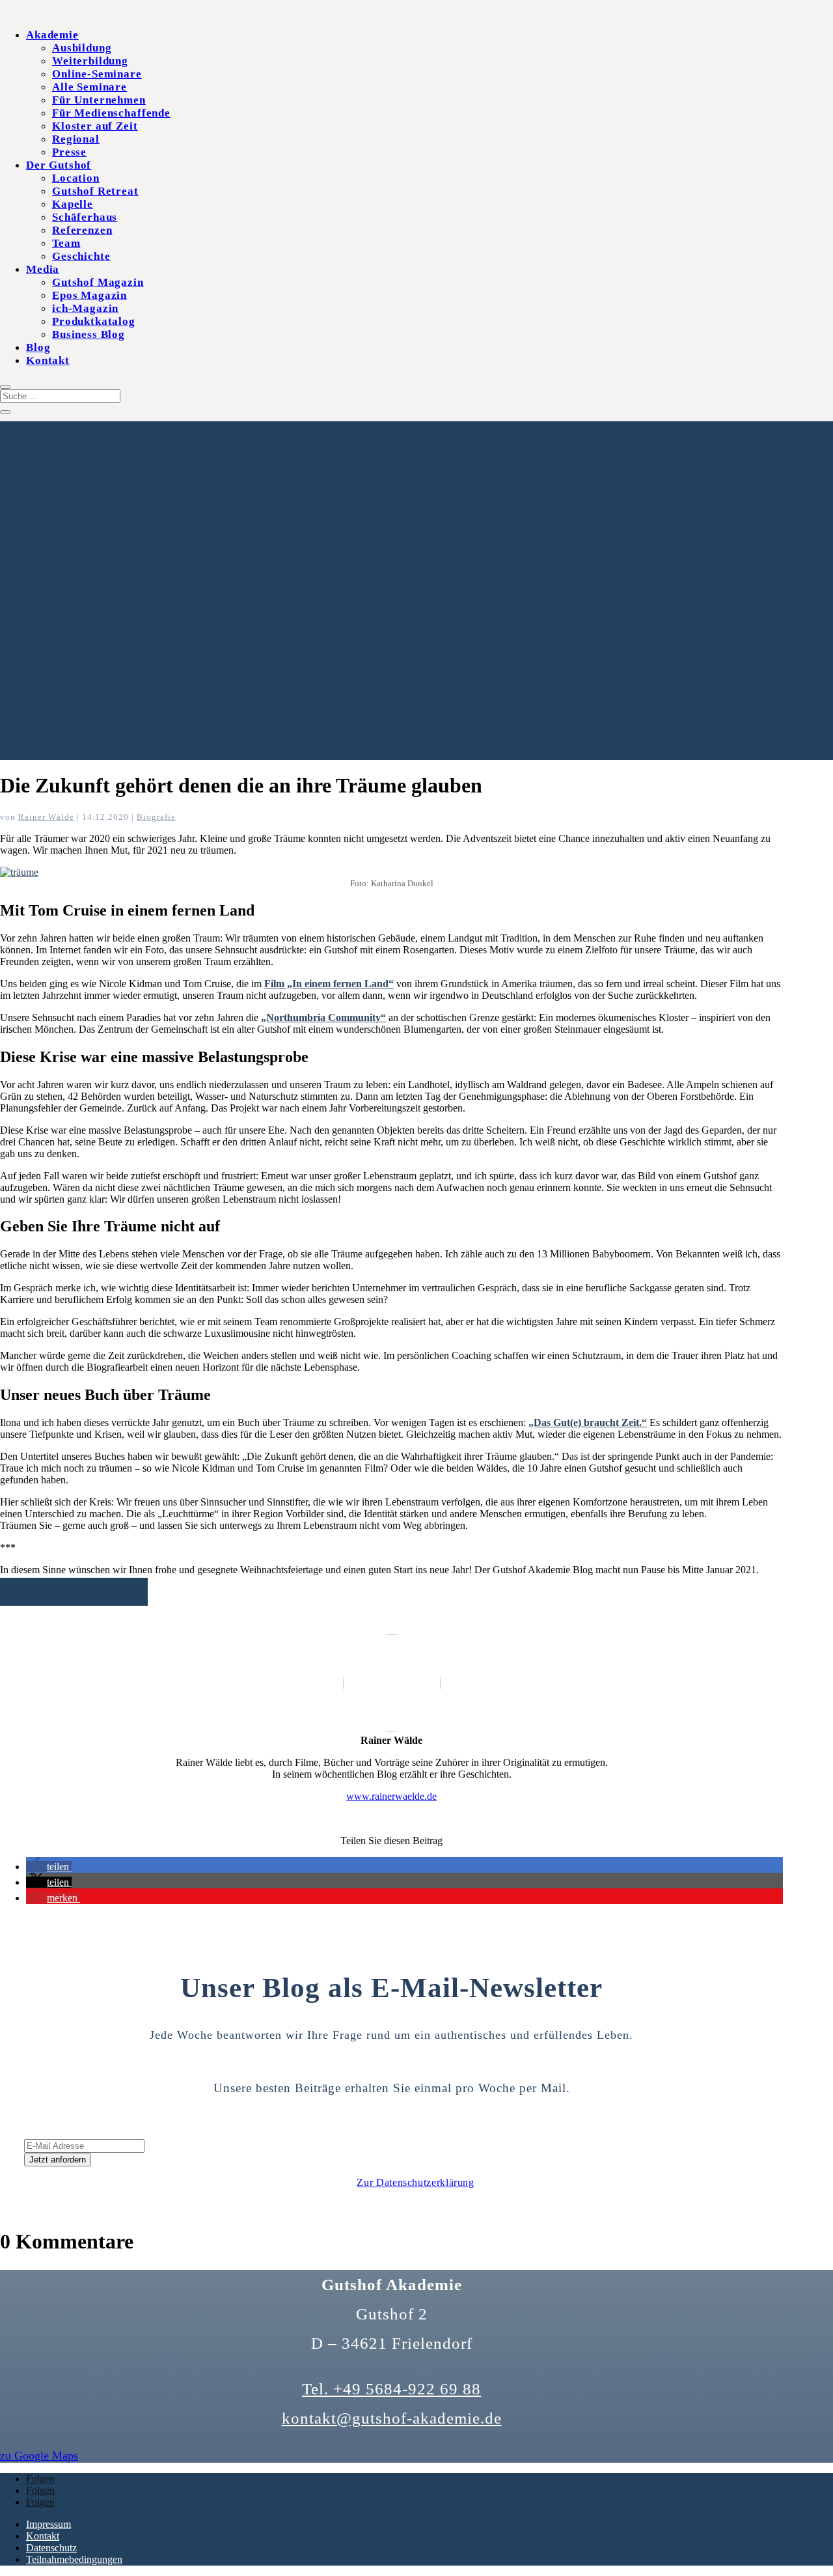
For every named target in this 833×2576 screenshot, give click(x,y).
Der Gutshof (59, 165)
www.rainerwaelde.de (391, 1796)
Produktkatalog (94, 321)
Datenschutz (51, 2548)
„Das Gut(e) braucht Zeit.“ (588, 1422)
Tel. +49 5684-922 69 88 (391, 2389)
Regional (76, 139)
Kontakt (48, 360)
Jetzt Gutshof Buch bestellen (74, 1592)
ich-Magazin (85, 308)
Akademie (52, 35)
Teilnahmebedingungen (74, 2559)
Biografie (156, 817)
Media (43, 269)
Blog (38, 347)
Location (76, 178)
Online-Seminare (97, 74)
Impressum (48, 2524)
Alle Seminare (89, 87)
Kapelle (73, 204)
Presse (69, 152)
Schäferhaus (85, 217)
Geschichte (81, 256)
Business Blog (89, 334)
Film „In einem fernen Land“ (329, 984)
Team (66, 243)
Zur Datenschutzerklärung (415, 2182)
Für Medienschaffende (111, 113)
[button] (49, 1867)
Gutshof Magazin (98, 282)
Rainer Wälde (46, 817)
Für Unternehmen (99, 100)
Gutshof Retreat (95, 191)
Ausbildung (82, 48)
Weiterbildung (90, 61)
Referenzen (82, 230)
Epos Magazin (89, 295)
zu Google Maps (39, 2456)
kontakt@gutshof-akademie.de (392, 2418)
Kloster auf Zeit (95, 126)
